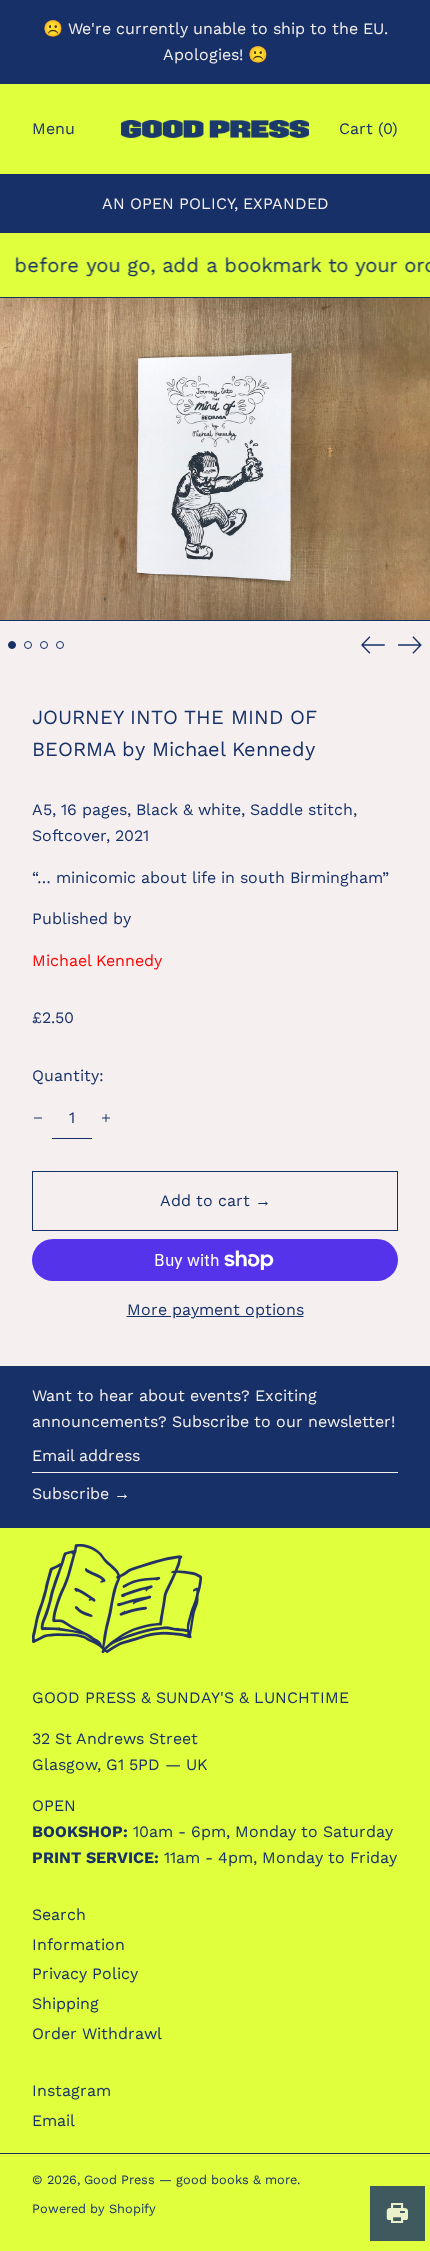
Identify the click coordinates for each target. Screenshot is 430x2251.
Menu (53, 128)
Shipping (65, 2003)
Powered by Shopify (94, 2208)
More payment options (215, 1309)
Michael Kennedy (97, 960)
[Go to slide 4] (60, 645)
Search (59, 1914)
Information (78, 1944)
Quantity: (68, 1075)
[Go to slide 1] (12, 645)
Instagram (71, 2090)
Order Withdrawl (97, 2033)
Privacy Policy (85, 1973)
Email (53, 2120)
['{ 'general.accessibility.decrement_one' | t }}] (38, 1118)
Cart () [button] (368, 128)
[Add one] (106, 1118)
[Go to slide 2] (28, 645)
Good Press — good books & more (190, 2179)
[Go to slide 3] (44, 645)
